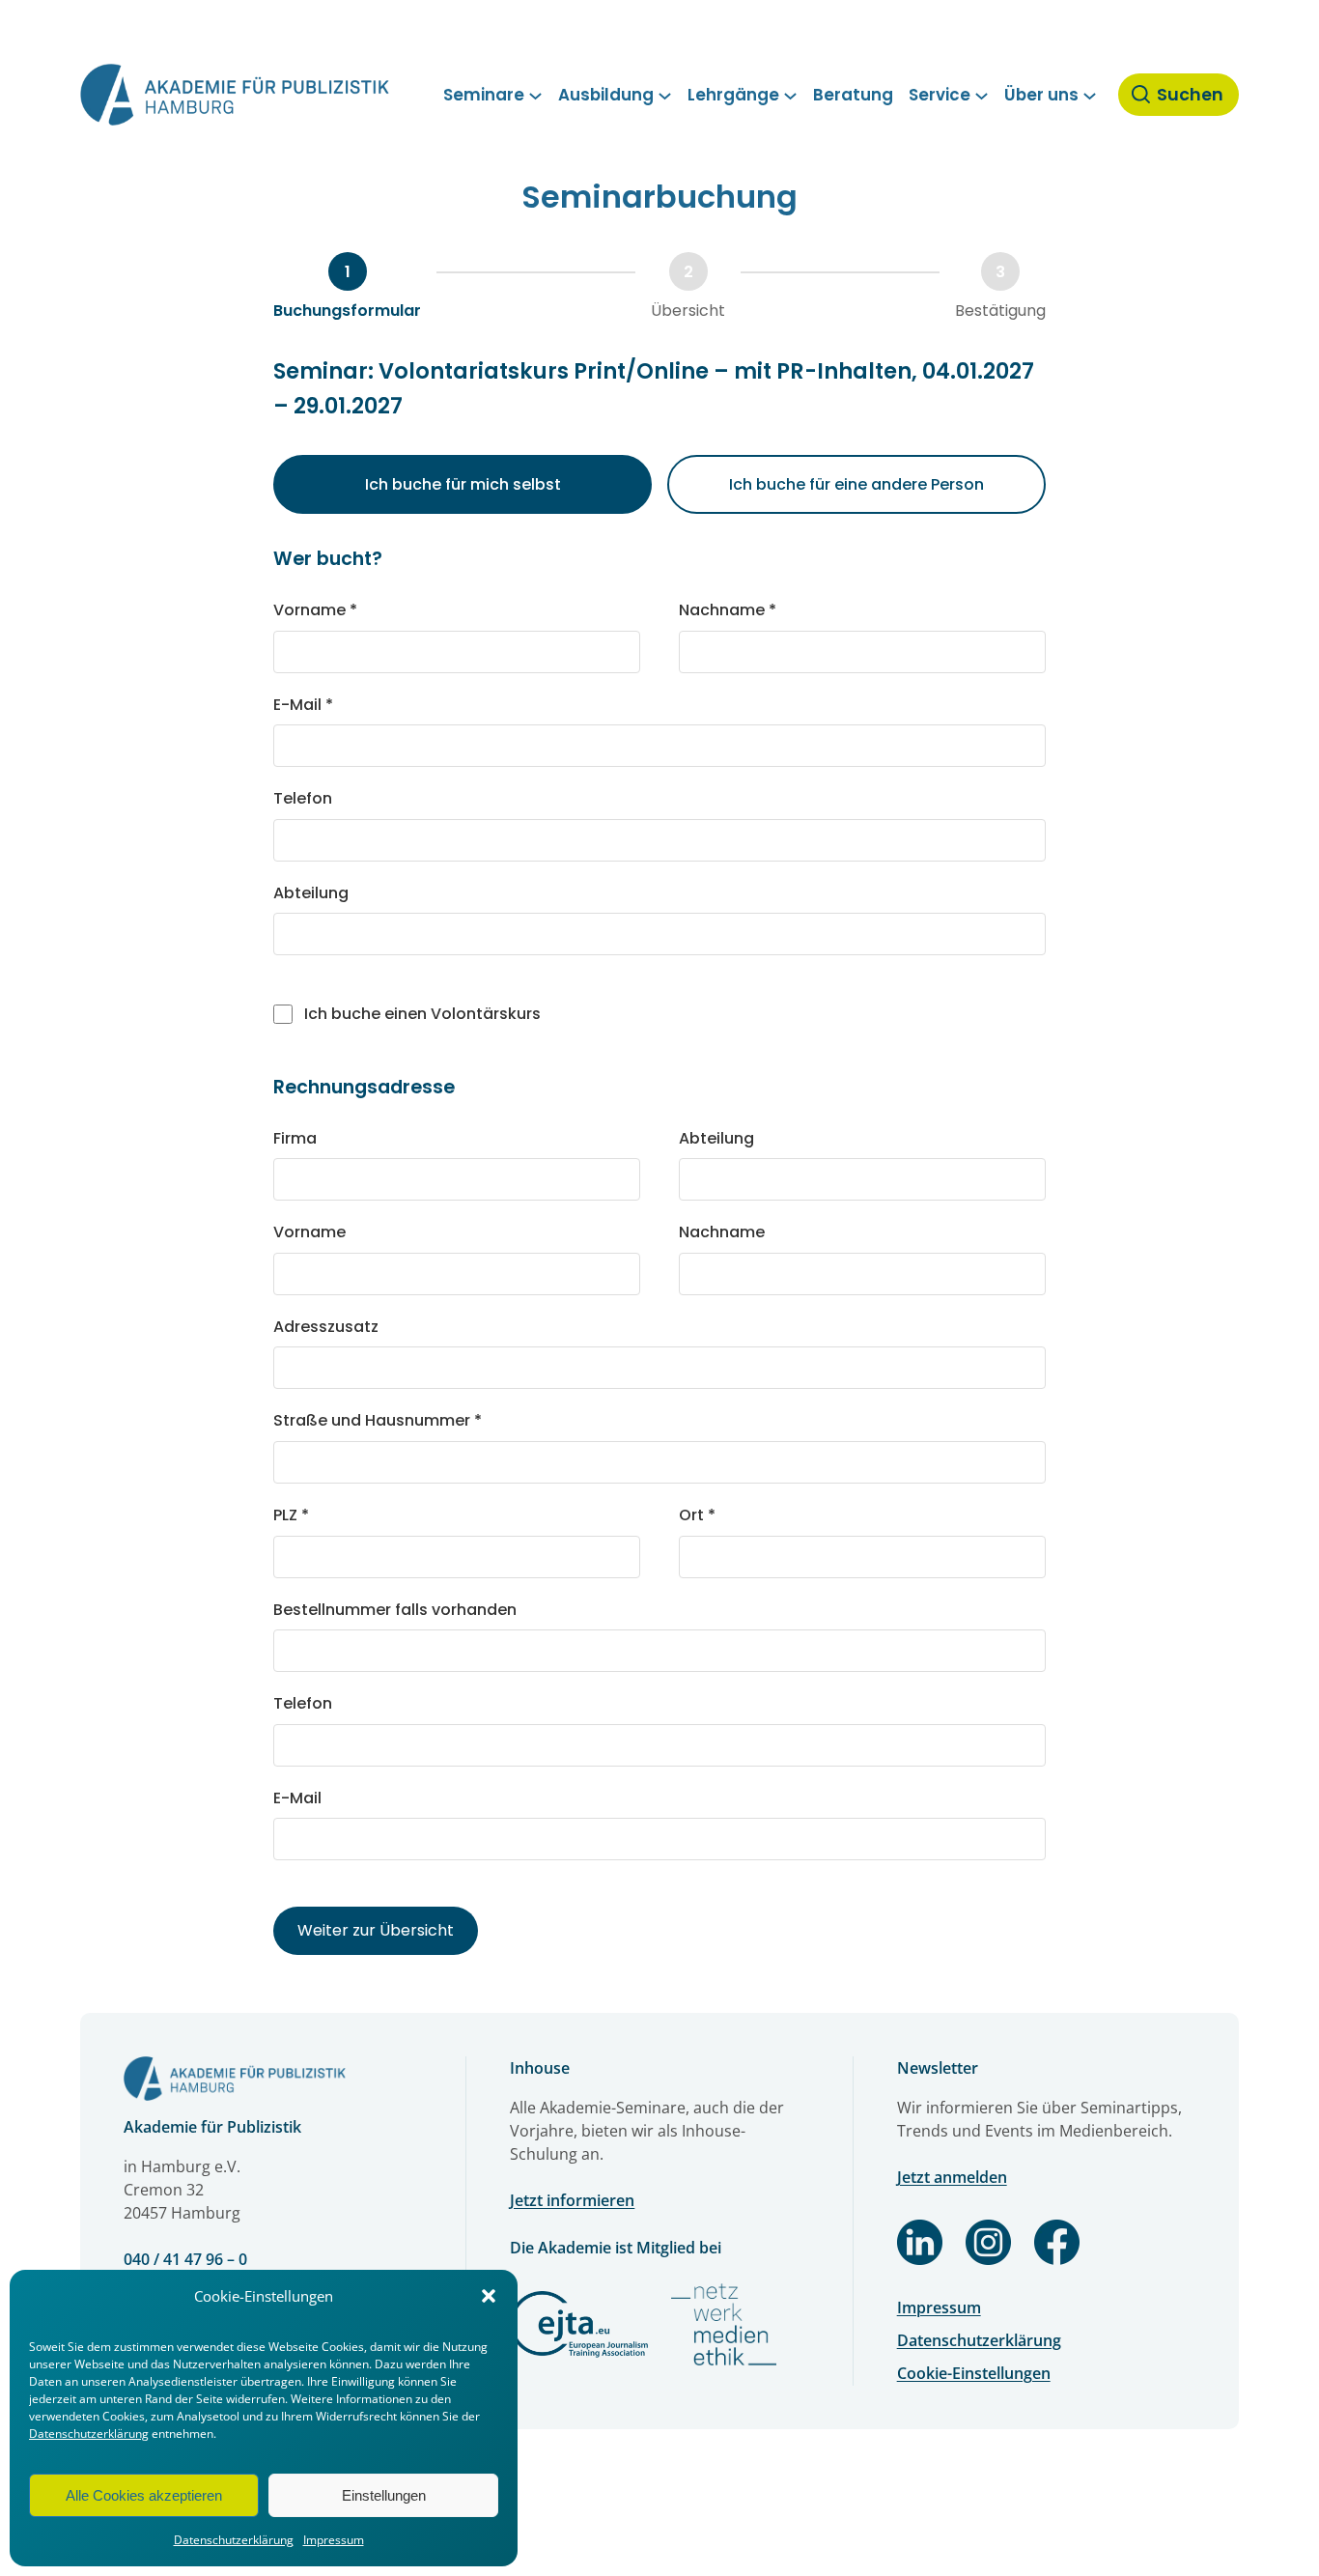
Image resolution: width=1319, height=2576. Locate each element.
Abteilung (311, 893)
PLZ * (291, 1515)
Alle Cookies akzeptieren (144, 2495)
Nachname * (728, 610)
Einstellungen (384, 2495)
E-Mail (297, 1798)
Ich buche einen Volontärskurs (422, 1014)
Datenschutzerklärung (89, 2434)
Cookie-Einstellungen (974, 2373)
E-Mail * (303, 705)
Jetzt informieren (572, 2200)
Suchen (1190, 95)
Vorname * (315, 610)
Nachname (722, 1232)
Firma (295, 1138)
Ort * (697, 1515)
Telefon (303, 798)
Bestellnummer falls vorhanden (395, 1610)
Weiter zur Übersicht (376, 1930)
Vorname (309, 1232)
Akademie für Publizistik (212, 2127)
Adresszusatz (326, 1327)
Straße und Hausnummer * (378, 1420)
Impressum (334, 2540)
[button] (489, 2296)
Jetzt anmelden (952, 2177)
